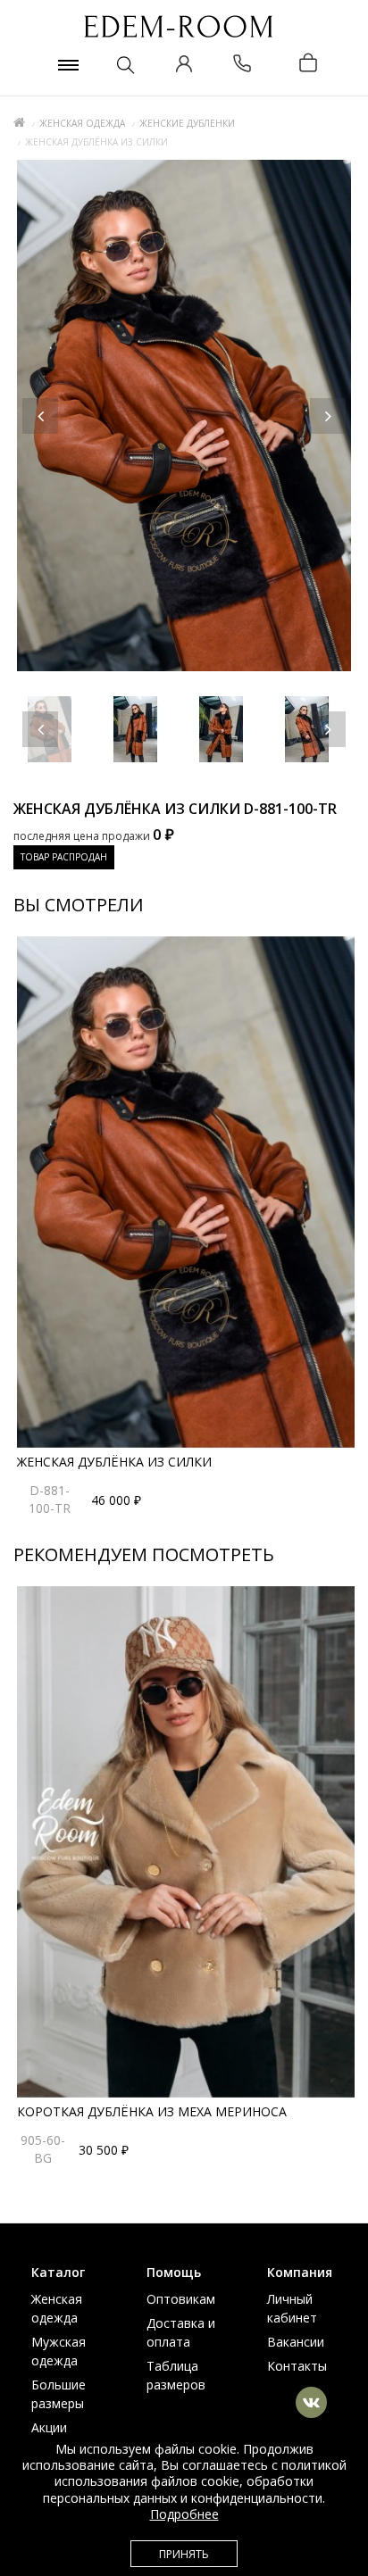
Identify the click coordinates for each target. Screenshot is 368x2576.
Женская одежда (82, 123)
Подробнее (184, 2514)
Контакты (297, 2366)
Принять (184, 2554)
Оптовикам (181, 2299)
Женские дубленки (187, 123)
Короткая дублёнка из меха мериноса (152, 2111)
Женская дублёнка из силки (114, 1462)
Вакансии (296, 2342)
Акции (49, 2427)
